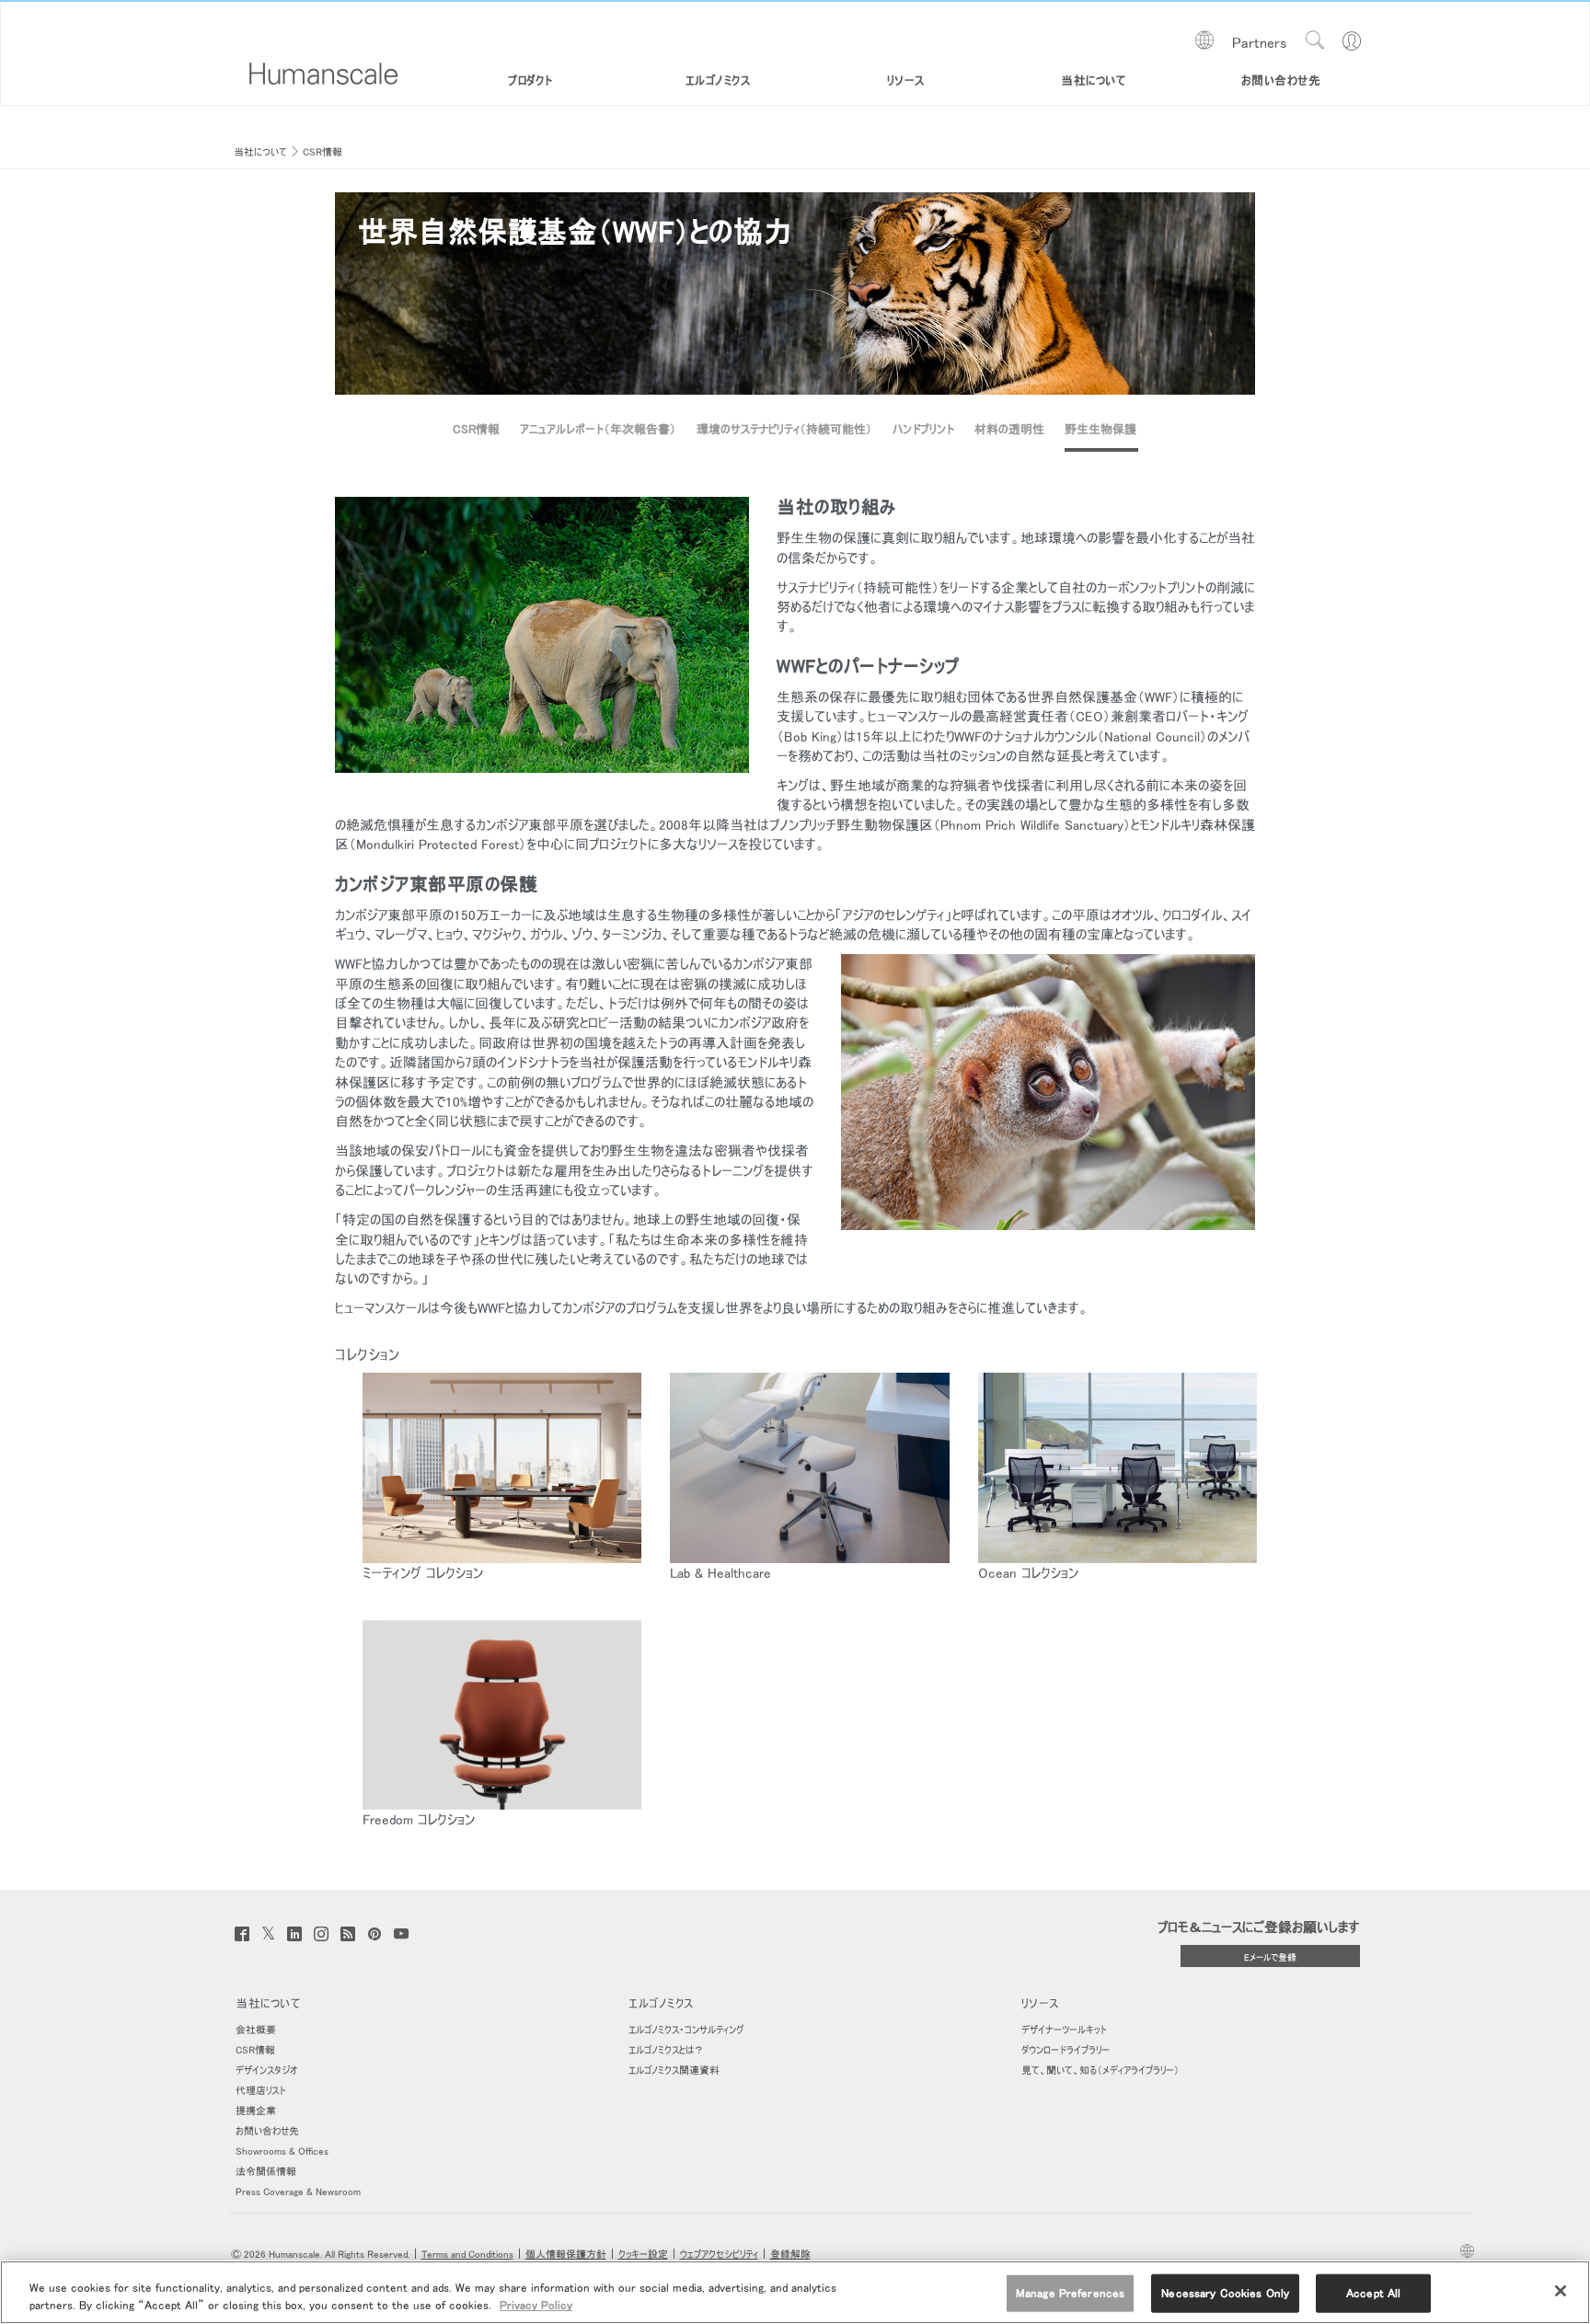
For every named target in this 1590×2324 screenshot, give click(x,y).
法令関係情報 (266, 2172)
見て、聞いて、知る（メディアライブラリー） (1100, 2071)
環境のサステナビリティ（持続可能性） (784, 429)
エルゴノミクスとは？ (666, 2050)
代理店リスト (261, 2091)
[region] (795, 2292)
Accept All (1373, 2293)
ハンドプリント (923, 429)
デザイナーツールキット (1064, 2030)
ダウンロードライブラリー (1066, 2050)
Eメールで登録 (1270, 1957)
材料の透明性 (1009, 429)
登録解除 (790, 2255)
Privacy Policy (536, 2305)
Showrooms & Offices (282, 2151)
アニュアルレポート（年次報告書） (598, 429)
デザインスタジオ (266, 2071)
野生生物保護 (1100, 429)
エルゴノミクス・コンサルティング (686, 2030)
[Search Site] (1314, 40)
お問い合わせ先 (267, 2131)
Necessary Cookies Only (1225, 2293)
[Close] (1561, 2291)
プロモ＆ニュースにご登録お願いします (1259, 1927)
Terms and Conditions (467, 2255)
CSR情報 (323, 152)
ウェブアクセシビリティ (719, 2255)
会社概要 (256, 2030)
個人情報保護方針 (566, 2255)
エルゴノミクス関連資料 (674, 2071)
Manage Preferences (1070, 2293)
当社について (260, 152)
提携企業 (256, 2111)
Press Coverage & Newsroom (298, 2192)
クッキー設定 (643, 2255)
